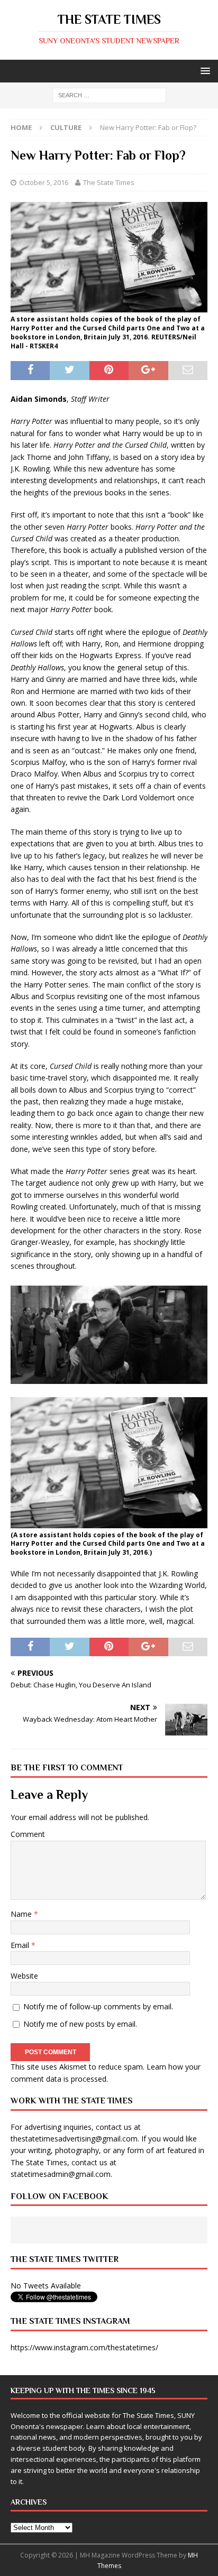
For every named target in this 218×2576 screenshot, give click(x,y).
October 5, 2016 (44, 182)
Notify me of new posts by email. (80, 2024)
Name (22, 1914)
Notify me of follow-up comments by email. (98, 2006)
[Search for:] (109, 95)
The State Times (109, 182)
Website (24, 1976)
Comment (28, 1834)
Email (21, 1945)
